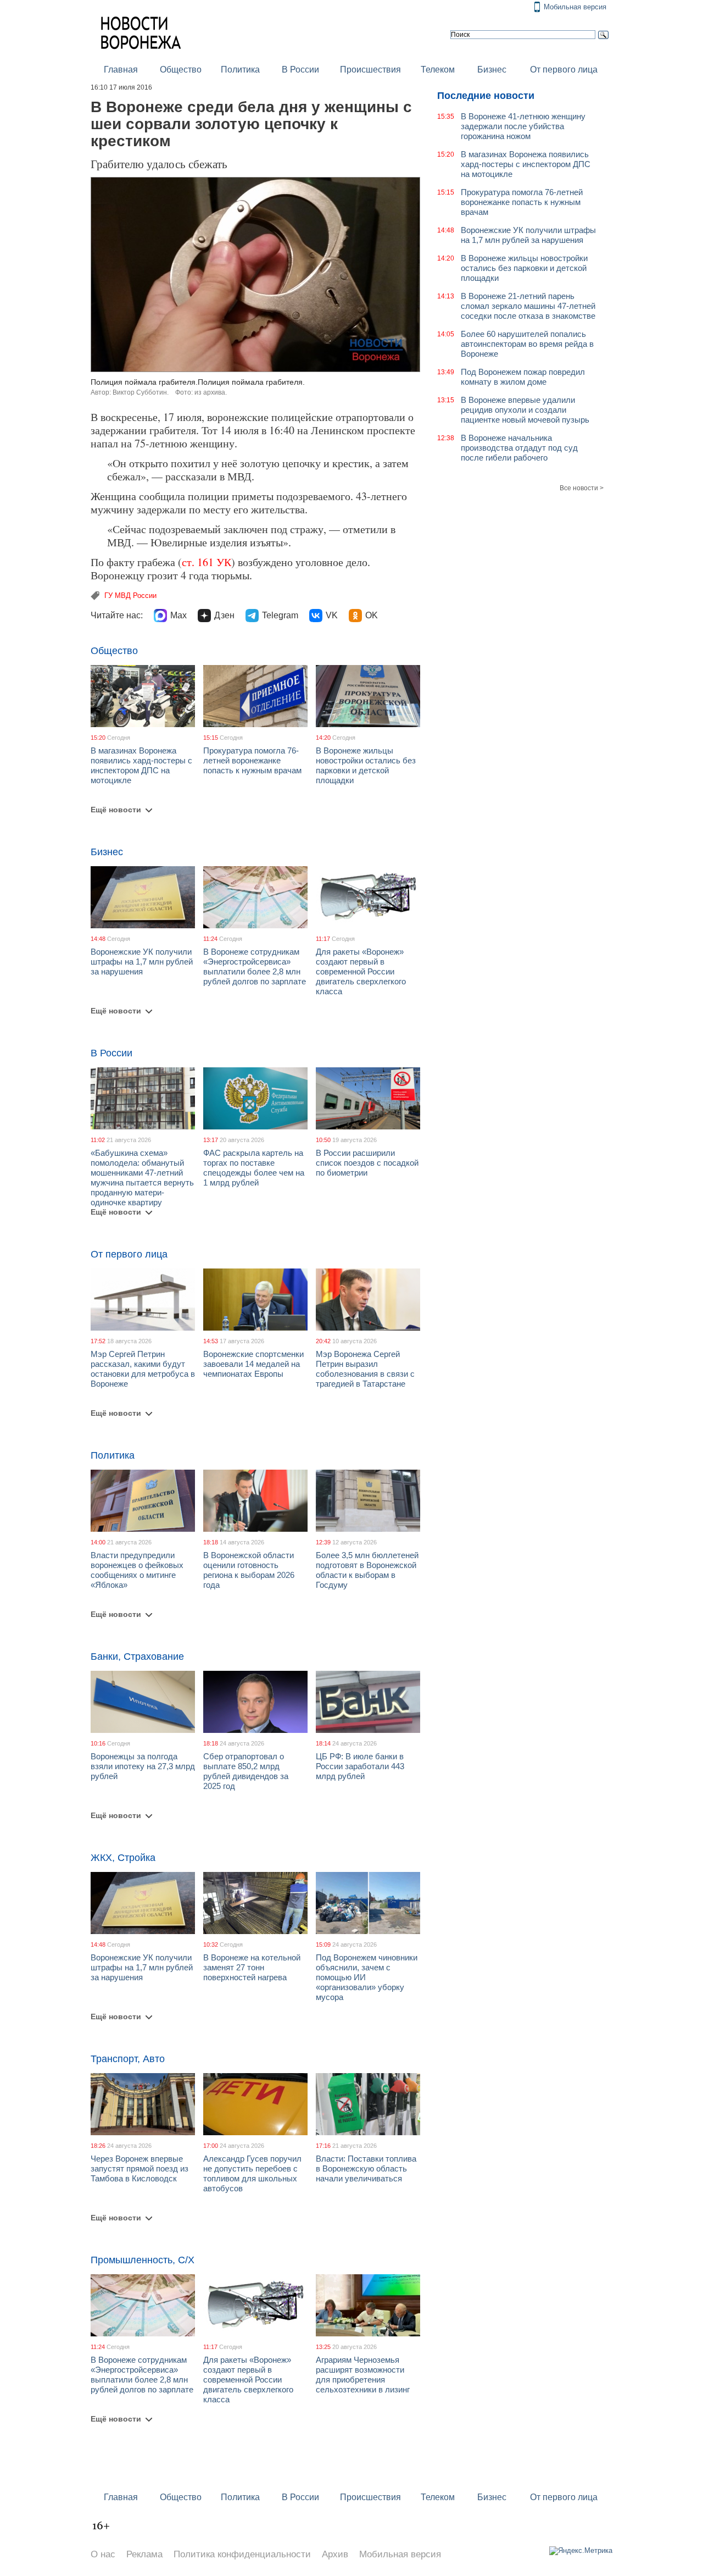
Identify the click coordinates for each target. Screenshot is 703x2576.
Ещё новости (116, 810)
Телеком (438, 70)
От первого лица (564, 70)
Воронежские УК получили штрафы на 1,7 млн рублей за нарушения (142, 962)
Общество (181, 70)
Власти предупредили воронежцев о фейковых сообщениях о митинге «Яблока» (137, 1570)
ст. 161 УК (207, 562)
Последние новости (486, 96)
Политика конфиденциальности (242, 2554)
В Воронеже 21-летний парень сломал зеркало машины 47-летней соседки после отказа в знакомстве (528, 306)
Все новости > (582, 488)
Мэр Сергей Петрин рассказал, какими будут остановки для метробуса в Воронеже (143, 1369)
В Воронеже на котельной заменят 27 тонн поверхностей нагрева (252, 1967)
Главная (121, 70)
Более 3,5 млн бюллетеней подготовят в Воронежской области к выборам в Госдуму (367, 1570)
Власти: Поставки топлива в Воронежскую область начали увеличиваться (366, 2168)
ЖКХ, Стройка (123, 1858)
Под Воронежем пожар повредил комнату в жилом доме (523, 377)
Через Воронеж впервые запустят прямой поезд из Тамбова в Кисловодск (140, 2168)
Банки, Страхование (137, 1657)
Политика (240, 70)
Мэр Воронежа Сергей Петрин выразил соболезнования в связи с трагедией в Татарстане (365, 1369)
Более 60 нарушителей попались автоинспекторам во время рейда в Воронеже (527, 344)
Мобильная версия (575, 7)
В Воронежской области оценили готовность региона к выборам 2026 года (249, 1570)
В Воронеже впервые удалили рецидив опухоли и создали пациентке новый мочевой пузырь (525, 410)
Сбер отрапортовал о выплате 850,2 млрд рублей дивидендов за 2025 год (246, 1771)
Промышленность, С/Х (143, 2260)
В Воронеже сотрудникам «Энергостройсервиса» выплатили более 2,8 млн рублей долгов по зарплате (255, 966)
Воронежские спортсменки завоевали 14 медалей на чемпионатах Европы (253, 1364)
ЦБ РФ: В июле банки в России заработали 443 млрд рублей (360, 1766)
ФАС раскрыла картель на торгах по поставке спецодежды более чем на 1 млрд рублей (254, 1168)
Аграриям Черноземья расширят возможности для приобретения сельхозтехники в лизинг (363, 2375)
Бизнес (492, 70)
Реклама (144, 2554)
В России (300, 70)
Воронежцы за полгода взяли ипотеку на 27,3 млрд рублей (143, 1766)
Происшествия (370, 70)
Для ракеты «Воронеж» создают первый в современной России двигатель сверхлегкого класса (361, 971)
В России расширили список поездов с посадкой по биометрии (367, 1163)
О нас (103, 2554)
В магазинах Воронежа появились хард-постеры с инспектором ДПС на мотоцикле (141, 765)
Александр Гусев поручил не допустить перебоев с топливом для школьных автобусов (252, 2173)
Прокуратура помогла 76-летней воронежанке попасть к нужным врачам (252, 760)
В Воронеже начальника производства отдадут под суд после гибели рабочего (519, 448)
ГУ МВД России (130, 595)
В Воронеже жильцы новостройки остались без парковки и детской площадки (366, 765)
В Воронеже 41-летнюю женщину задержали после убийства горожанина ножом (523, 126)
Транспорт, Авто (128, 2059)
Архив (335, 2554)
